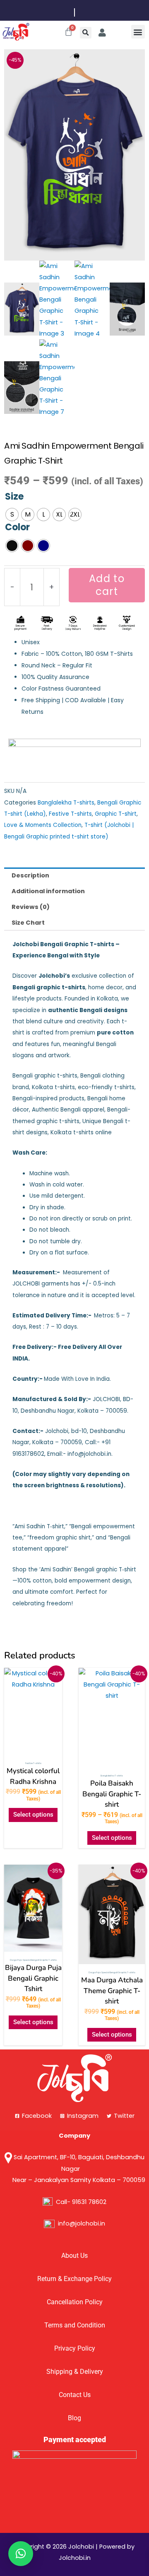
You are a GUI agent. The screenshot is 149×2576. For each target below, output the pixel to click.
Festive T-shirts (70, 814)
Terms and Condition (75, 2325)
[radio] (12, 515)
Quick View (33, 1750)
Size (14, 497)
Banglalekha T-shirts (66, 803)
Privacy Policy (75, 2349)
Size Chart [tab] (28, 923)
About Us (74, 2256)
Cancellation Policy (75, 2302)
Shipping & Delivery (75, 2372)
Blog (74, 2418)
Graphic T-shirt (116, 814)
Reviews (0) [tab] (31, 907)
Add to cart (107, 585)
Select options (33, 1815)
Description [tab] (30, 875)
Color (17, 527)
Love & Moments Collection (43, 825)
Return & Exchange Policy (74, 2279)
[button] (86, 33)
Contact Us (75, 2395)
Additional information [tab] (48, 891)
